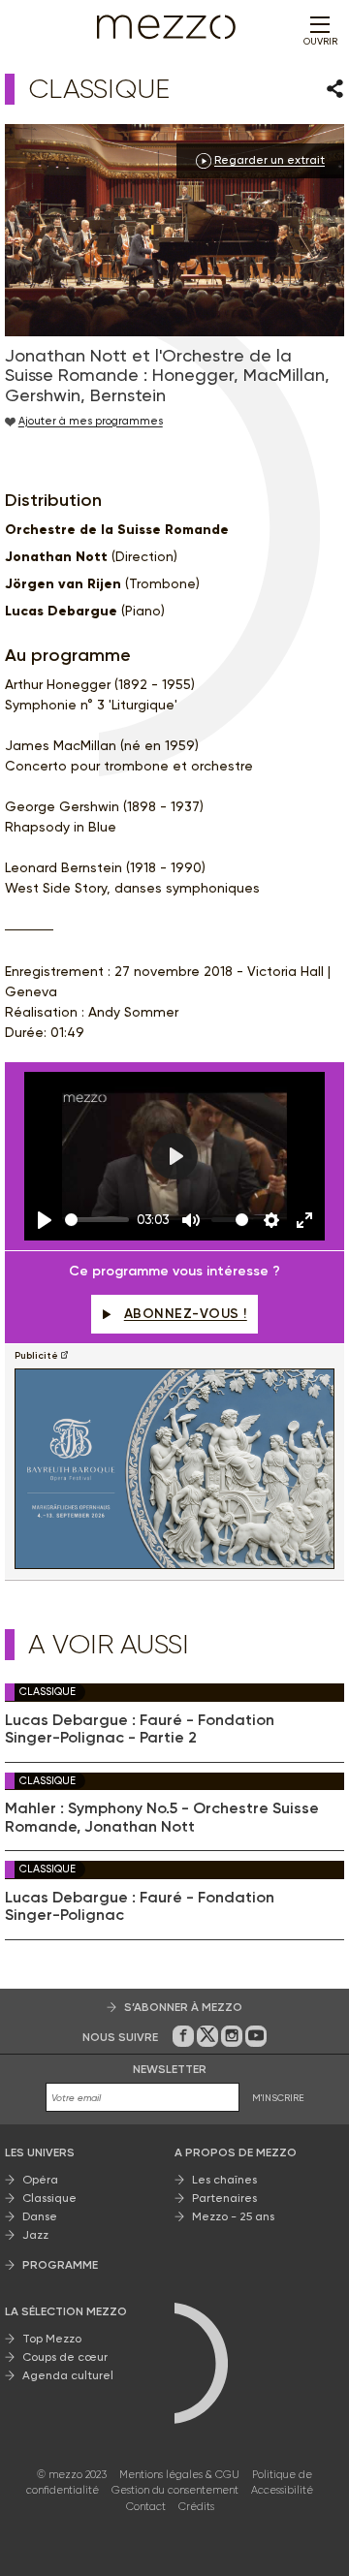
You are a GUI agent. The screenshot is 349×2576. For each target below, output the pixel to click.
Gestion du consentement (175, 2490)
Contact (146, 2507)
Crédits (196, 2507)
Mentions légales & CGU (179, 2475)
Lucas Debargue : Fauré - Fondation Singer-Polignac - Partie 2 (140, 1729)
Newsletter (170, 2069)
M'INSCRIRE (278, 2098)
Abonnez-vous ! (186, 1314)
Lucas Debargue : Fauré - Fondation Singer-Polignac (140, 1906)
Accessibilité (282, 2490)
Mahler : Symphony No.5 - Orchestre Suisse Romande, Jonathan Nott (162, 1817)
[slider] (97, 1220)
